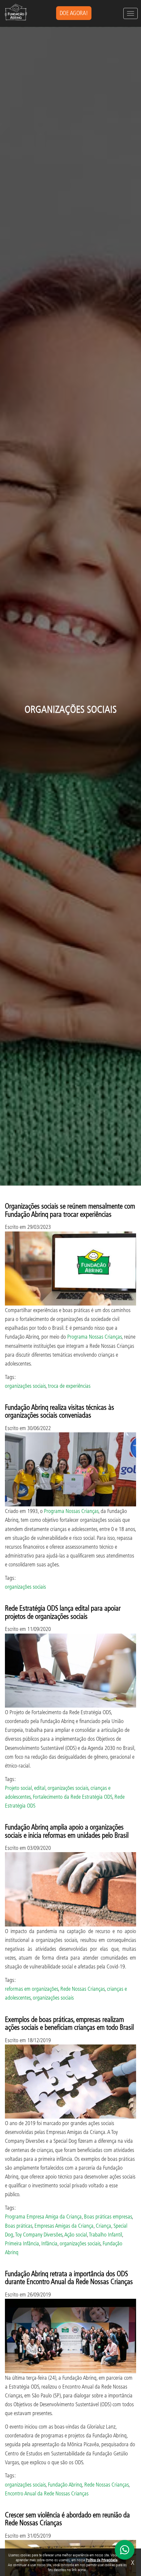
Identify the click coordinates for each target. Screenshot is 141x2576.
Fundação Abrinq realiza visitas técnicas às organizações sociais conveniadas (60, 1411)
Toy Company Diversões (39, 2234)
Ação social (76, 2234)
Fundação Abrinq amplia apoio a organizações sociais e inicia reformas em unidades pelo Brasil (67, 1831)
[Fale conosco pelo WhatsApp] (125, 2550)
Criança (103, 2226)
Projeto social (18, 1788)
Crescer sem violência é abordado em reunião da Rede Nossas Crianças (67, 2518)
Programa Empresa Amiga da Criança (43, 2216)
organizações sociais (25, 1386)
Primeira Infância (22, 2243)
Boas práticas (19, 2226)
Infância (49, 2243)
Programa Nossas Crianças (94, 1336)
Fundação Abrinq (65, 2484)
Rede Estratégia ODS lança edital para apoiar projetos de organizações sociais (63, 1612)
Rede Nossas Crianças (82, 1989)
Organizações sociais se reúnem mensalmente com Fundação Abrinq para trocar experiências (70, 1210)
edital (40, 1788)
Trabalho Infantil (105, 2234)
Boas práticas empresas (108, 2216)
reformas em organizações (31, 1989)
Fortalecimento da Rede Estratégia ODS (72, 1797)
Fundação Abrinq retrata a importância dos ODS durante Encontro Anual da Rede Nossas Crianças (69, 2277)
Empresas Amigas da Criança (64, 2226)
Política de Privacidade (102, 2560)
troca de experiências (69, 1386)
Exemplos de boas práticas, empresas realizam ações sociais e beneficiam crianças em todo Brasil (69, 2023)
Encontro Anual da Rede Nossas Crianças (47, 2493)
